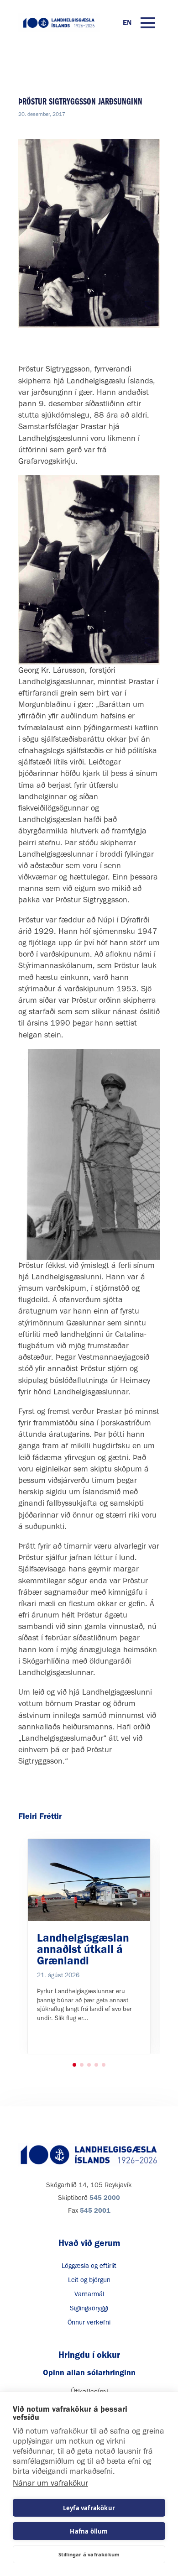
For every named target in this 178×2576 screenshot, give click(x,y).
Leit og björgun (89, 2280)
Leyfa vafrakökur (89, 2508)
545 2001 (95, 2210)
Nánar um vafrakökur (50, 2483)
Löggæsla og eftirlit (89, 2266)
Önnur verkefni (89, 2322)
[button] (74, 2065)
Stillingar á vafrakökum (89, 2554)
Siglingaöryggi (89, 2308)
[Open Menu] (148, 23)
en (127, 23)
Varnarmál (89, 2294)
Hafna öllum (89, 2531)
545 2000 (105, 2198)
